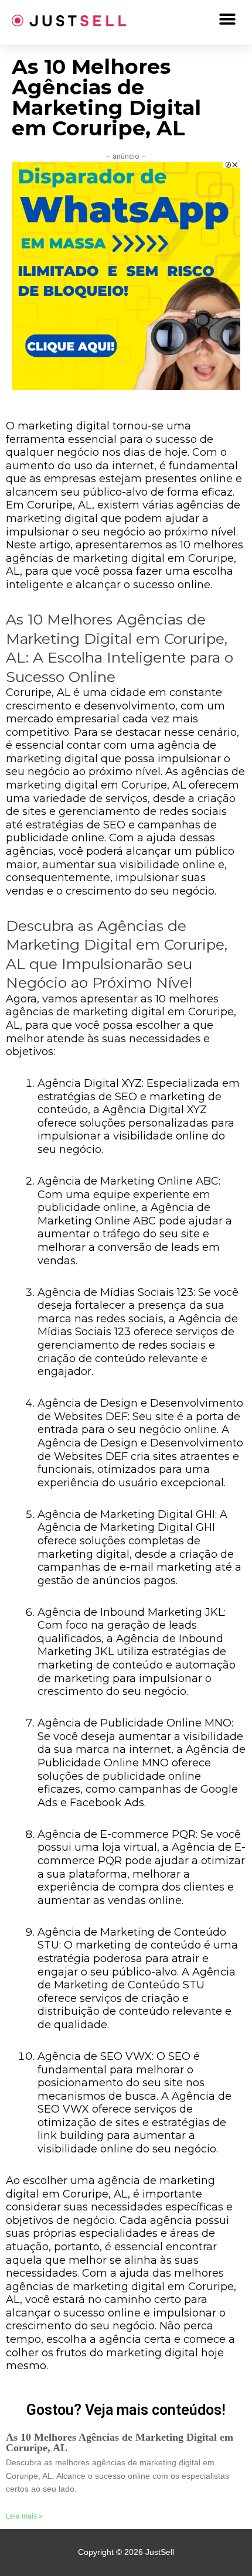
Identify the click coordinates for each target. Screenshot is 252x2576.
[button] (227, 19)
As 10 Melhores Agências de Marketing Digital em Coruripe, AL (120, 2442)
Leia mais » (24, 2516)
